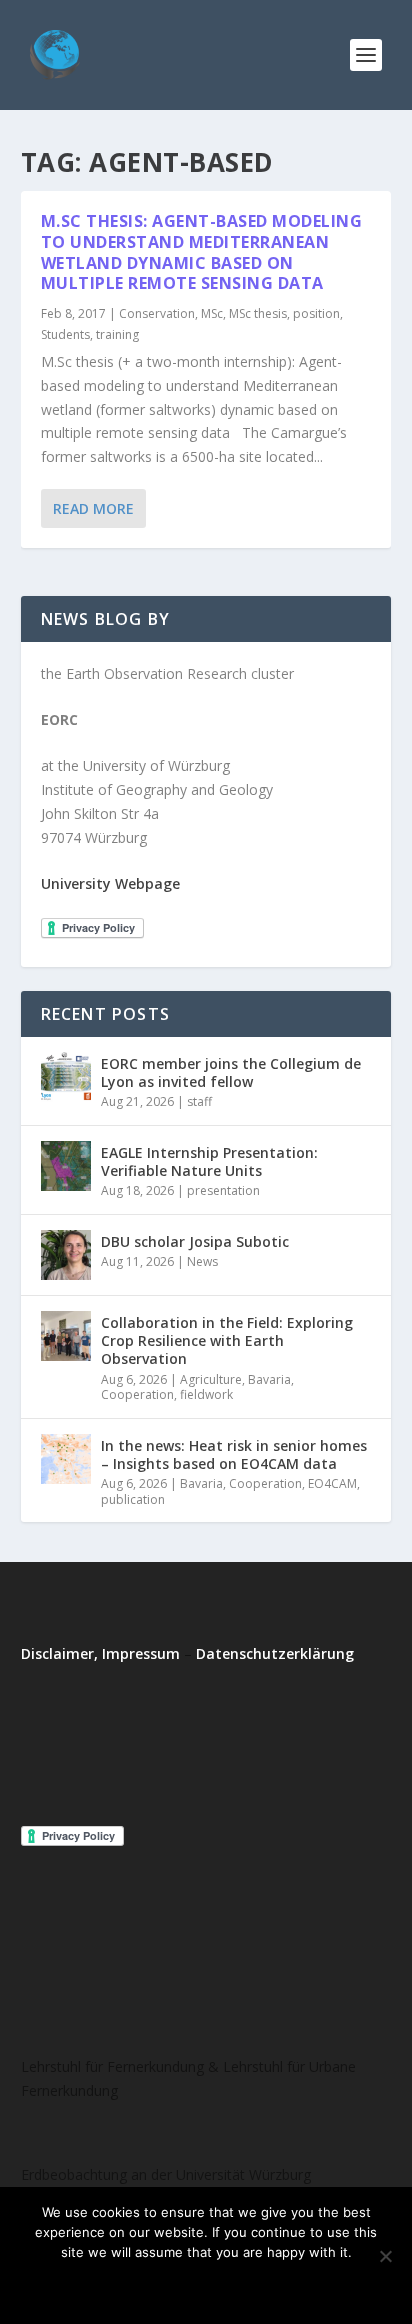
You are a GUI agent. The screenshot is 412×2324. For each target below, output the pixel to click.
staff (199, 1101)
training (117, 334)
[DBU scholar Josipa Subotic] (66, 1255)
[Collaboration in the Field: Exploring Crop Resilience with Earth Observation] (66, 1336)
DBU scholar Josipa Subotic (195, 1241)
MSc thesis (258, 313)
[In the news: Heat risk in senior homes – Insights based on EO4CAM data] (66, 1459)
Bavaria (269, 1379)
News (202, 1261)
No (178, 2286)
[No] (385, 2256)
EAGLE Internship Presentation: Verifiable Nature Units (209, 1161)
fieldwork (206, 1394)
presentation (223, 1190)
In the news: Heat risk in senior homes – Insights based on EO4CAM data (234, 1454)
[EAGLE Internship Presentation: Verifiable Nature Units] (66, 1166)
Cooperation (137, 1394)
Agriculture (211, 1379)
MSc (212, 313)
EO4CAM (332, 1483)
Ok (124, 2286)
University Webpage (110, 883)
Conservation (157, 313)
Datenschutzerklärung (275, 1653)
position (316, 313)
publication (133, 1499)
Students (65, 334)
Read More (93, 508)
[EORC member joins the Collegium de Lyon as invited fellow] (66, 1077)
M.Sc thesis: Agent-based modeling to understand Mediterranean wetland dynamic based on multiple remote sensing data (202, 252)
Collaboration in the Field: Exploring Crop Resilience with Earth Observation (227, 1340)
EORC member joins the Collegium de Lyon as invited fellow (231, 1072)
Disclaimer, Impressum (100, 1653)
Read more (259, 2286)
